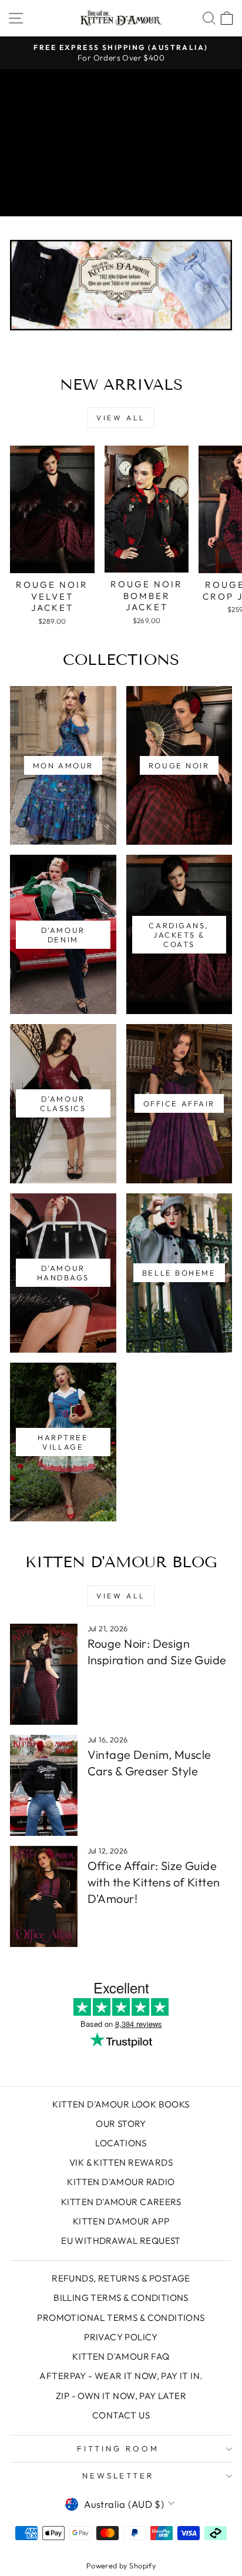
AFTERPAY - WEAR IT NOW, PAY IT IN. (121, 2376)
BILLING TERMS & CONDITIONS (121, 2298)
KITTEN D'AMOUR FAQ (121, 2356)
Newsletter (118, 2475)
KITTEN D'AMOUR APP (121, 2221)
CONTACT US (121, 2415)
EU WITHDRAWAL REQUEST (121, 2241)
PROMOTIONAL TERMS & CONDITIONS (121, 2318)
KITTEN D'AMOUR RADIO (121, 2182)
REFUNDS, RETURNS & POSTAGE (121, 2278)
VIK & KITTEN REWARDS (121, 2162)
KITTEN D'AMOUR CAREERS (121, 2202)
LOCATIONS (121, 2143)
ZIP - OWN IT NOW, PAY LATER (121, 2396)
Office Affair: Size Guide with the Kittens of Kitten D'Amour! (154, 1882)
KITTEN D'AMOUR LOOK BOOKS (121, 2104)
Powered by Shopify (121, 2565)
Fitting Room (118, 2448)
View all (121, 418)
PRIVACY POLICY (121, 2337)
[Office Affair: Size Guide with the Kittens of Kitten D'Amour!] (44, 1896)
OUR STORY (121, 2124)
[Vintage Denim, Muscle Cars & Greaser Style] (44, 1785)
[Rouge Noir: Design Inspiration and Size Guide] (44, 1674)
